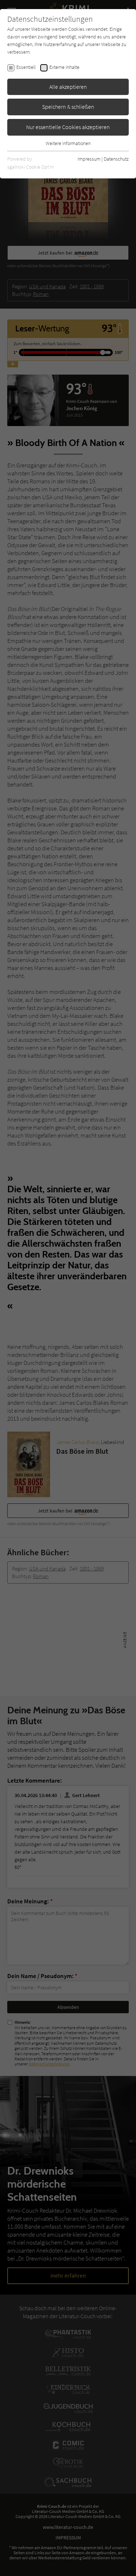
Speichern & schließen (68, 107)
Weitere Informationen (68, 143)
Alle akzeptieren (68, 87)
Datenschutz (116, 159)
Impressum (89, 159)
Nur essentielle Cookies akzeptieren (68, 127)
